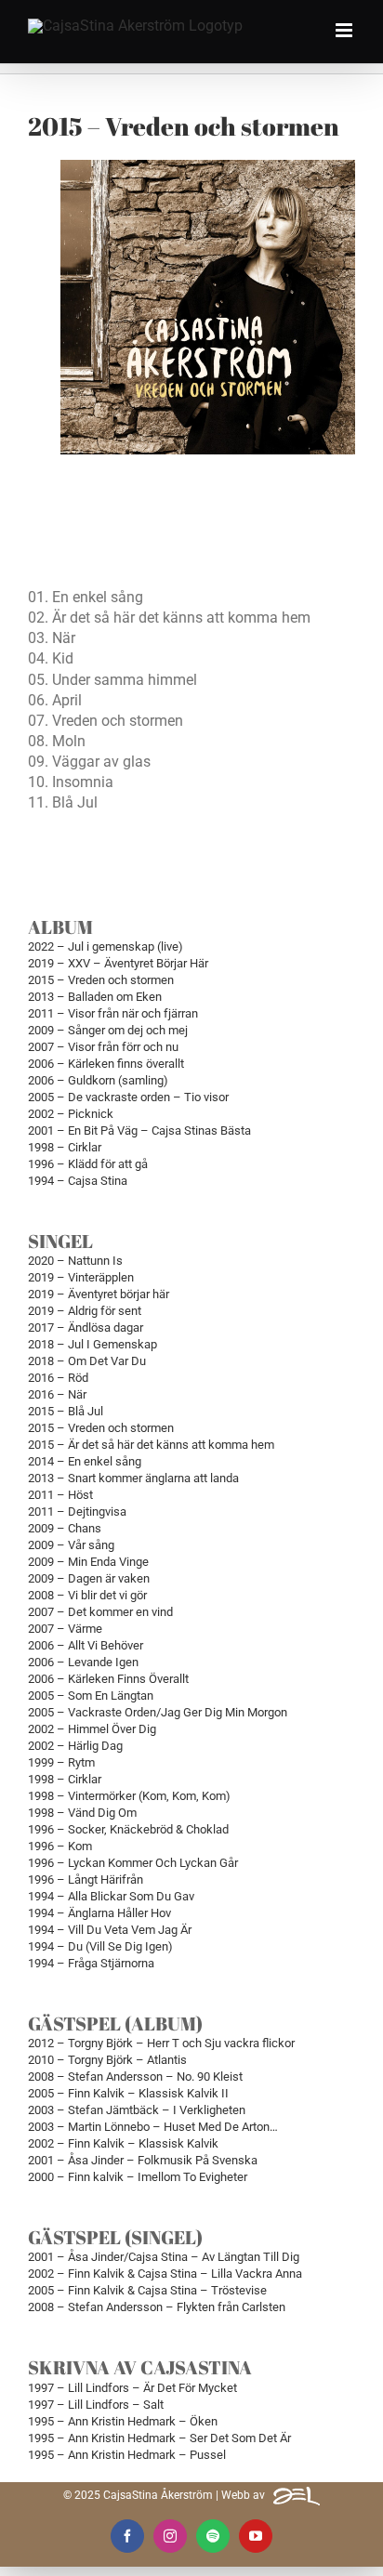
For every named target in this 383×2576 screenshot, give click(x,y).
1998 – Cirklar (65, 1147)
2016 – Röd (58, 1378)
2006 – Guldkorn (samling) (98, 1080)
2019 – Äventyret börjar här (99, 1294)
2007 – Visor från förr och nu (103, 1047)
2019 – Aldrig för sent (85, 1311)
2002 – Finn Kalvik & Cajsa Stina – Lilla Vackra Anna (165, 2274)
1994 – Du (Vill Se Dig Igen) (100, 1946)
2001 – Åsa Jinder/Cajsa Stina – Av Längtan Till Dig (164, 2257)
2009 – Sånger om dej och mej (108, 1030)
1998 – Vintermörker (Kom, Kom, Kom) (129, 1796)
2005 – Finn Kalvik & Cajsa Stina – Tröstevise (147, 2290)
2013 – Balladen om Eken (95, 997)
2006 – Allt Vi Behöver (86, 1645)
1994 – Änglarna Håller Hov (99, 1913)
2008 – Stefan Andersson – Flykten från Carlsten (157, 2307)
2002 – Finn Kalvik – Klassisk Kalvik (123, 2143)
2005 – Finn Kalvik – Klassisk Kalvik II (128, 2093)
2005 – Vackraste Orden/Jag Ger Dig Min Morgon (158, 1712)
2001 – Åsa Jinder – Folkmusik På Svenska (143, 2160)
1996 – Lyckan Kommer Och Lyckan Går (133, 1863)
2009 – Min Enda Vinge (88, 1562)
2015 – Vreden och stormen (101, 980)
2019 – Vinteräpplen (81, 1277)
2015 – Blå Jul (66, 1411)
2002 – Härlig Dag (75, 1746)
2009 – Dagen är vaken (89, 1578)
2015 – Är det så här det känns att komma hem (151, 1445)
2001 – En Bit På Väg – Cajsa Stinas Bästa (139, 1130)
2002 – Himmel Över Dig (92, 1729)
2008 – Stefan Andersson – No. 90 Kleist (135, 2077)
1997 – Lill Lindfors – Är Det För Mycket (132, 2388)
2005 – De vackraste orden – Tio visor (128, 1097)
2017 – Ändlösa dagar (86, 1327)
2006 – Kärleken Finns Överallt (108, 1679)
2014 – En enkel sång (85, 1461)
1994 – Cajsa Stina (78, 1181)
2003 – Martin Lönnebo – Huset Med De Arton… (153, 2127)
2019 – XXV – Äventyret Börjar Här (118, 963)
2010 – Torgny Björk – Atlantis (107, 2060)
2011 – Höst (60, 1495)
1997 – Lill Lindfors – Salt (96, 2405)
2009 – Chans (65, 1528)
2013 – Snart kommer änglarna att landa (133, 1478)
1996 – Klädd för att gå (88, 1164)
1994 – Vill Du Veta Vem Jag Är (110, 1930)
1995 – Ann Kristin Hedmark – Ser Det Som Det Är (159, 2438)
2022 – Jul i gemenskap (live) (106, 946)
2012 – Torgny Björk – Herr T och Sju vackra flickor (161, 2043)
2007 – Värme (65, 1629)
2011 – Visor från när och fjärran (113, 1013)
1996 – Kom (60, 1846)
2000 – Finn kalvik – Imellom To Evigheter (138, 2177)
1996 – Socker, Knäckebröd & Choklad (128, 1829)
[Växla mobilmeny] (345, 30)
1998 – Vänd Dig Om (82, 1813)
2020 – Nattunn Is (75, 1261)
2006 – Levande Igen (83, 1662)
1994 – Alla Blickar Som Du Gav (111, 1896)
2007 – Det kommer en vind (100, 1612)
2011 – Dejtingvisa (77, 1511)
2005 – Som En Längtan (91, 1695)
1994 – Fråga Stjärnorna (91, 1963)
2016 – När (57, 1394)
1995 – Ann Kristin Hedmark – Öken (123, 2421)
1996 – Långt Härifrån (86, 1879)
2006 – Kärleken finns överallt (106, 1064)
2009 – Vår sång (71, 1545)
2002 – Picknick (71, 1114)
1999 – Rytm (61, 1762)
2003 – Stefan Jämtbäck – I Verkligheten (137, 2110)
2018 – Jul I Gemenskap (92, 1344)
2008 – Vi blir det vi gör (87, 1595)
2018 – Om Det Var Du (87, 1361)
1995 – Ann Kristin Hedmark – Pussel (127, 2455)
